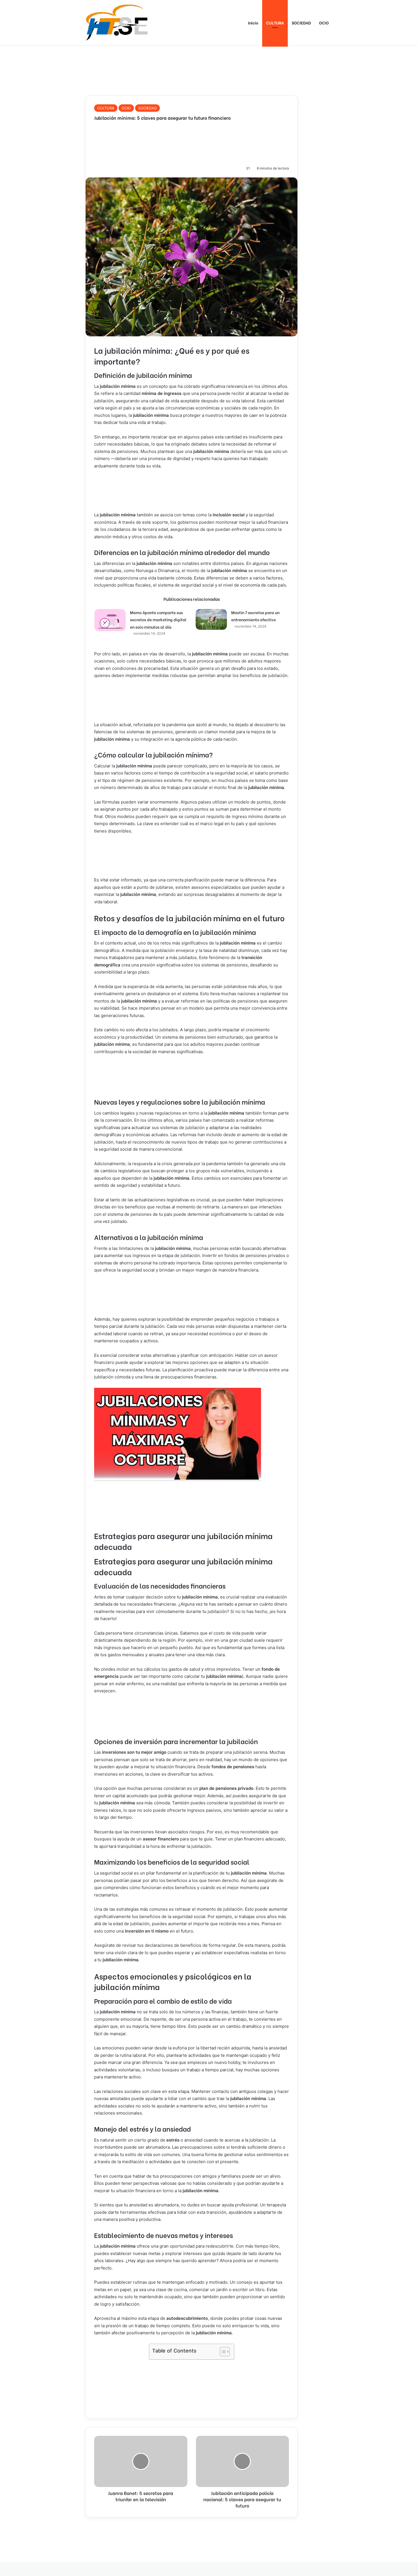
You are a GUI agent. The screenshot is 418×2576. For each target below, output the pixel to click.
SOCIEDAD (301, 23)
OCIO (324, 23)
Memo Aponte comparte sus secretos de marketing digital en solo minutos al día (158, 620)
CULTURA (275, 23)
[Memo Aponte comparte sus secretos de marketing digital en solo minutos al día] (110, 620)
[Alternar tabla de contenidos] (222, 2352)
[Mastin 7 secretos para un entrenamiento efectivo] (211, 619)
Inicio (253, 23)
